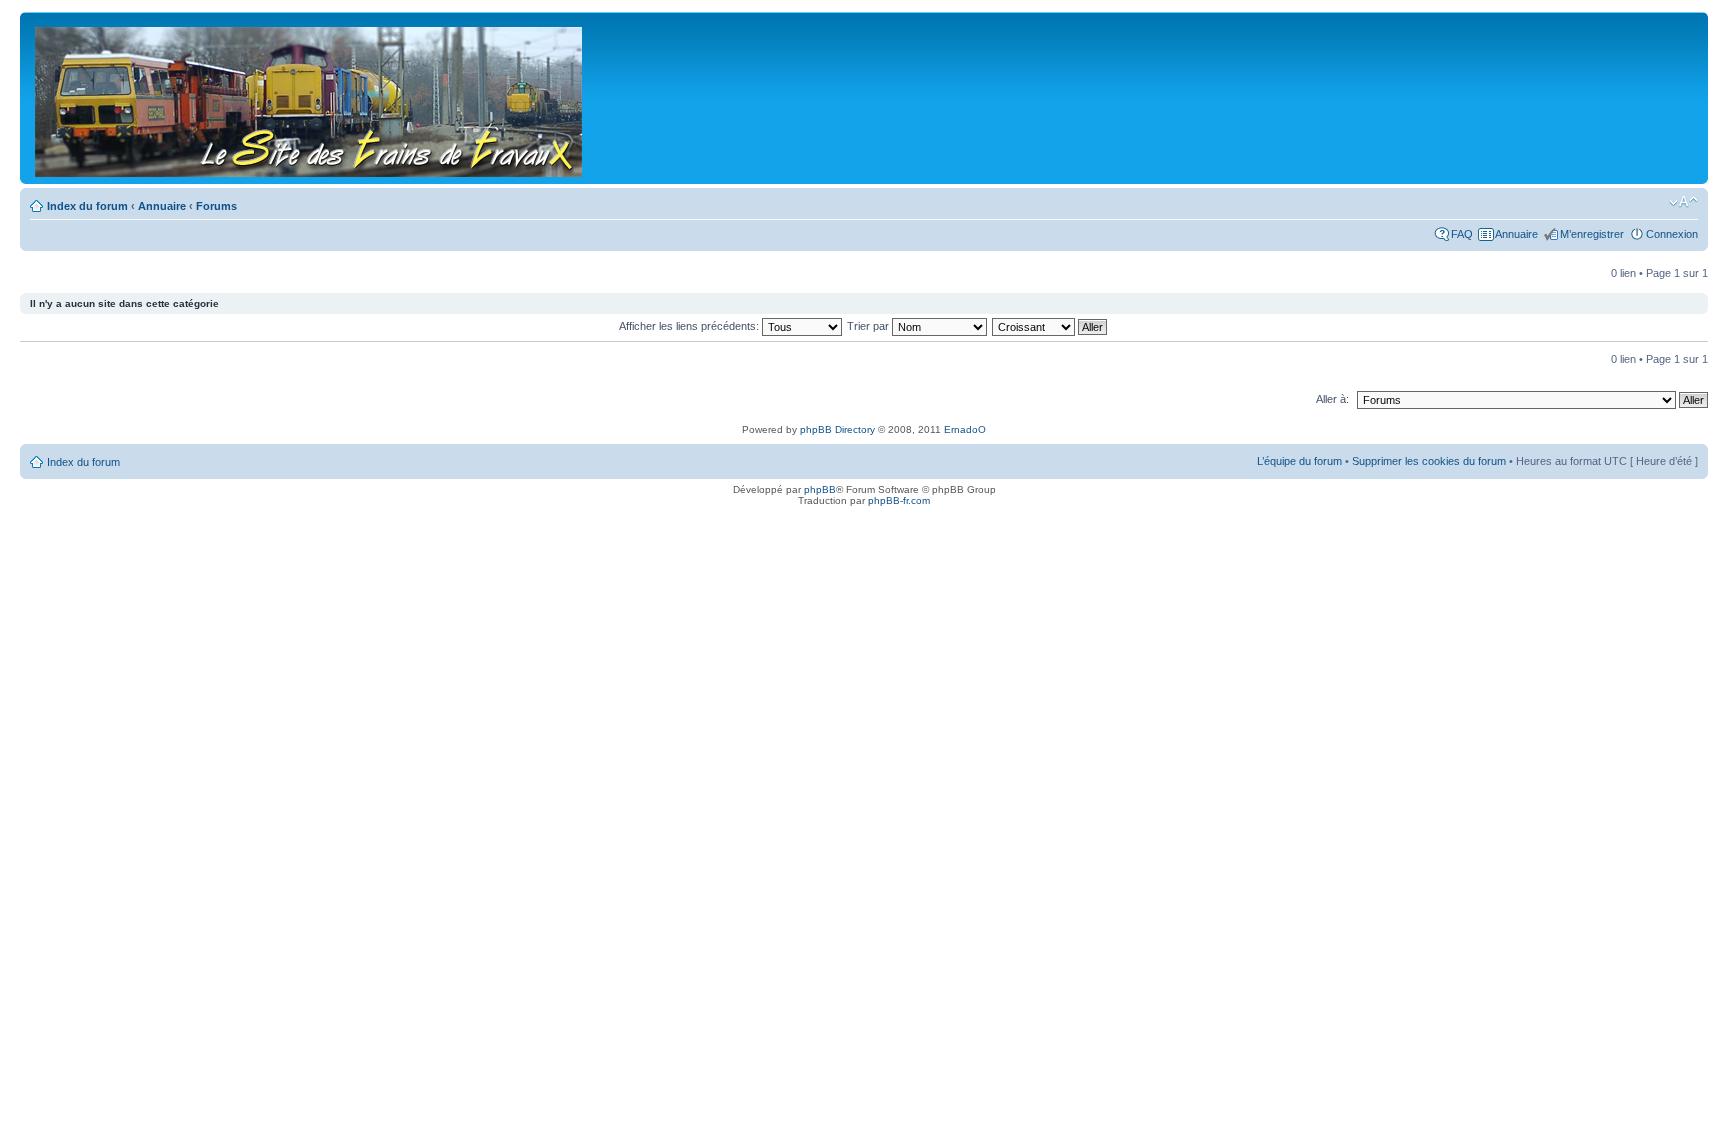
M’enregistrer (1592, 234)
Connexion (1672, 234)
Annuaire (162, 206)
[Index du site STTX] (310, 98)
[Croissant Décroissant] (1050, 326)
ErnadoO (965, 429)
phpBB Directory (837, 429)
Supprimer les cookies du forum (1429, 461)
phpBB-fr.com (899, 500)
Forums (216, 206)
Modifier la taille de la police (1683, 202)
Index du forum (87, 206)
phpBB (820, 489)
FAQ (1462, 234)
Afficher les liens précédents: (690, 326)
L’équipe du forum (1299, 461)
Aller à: (1332, 399)
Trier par (869, 326)
